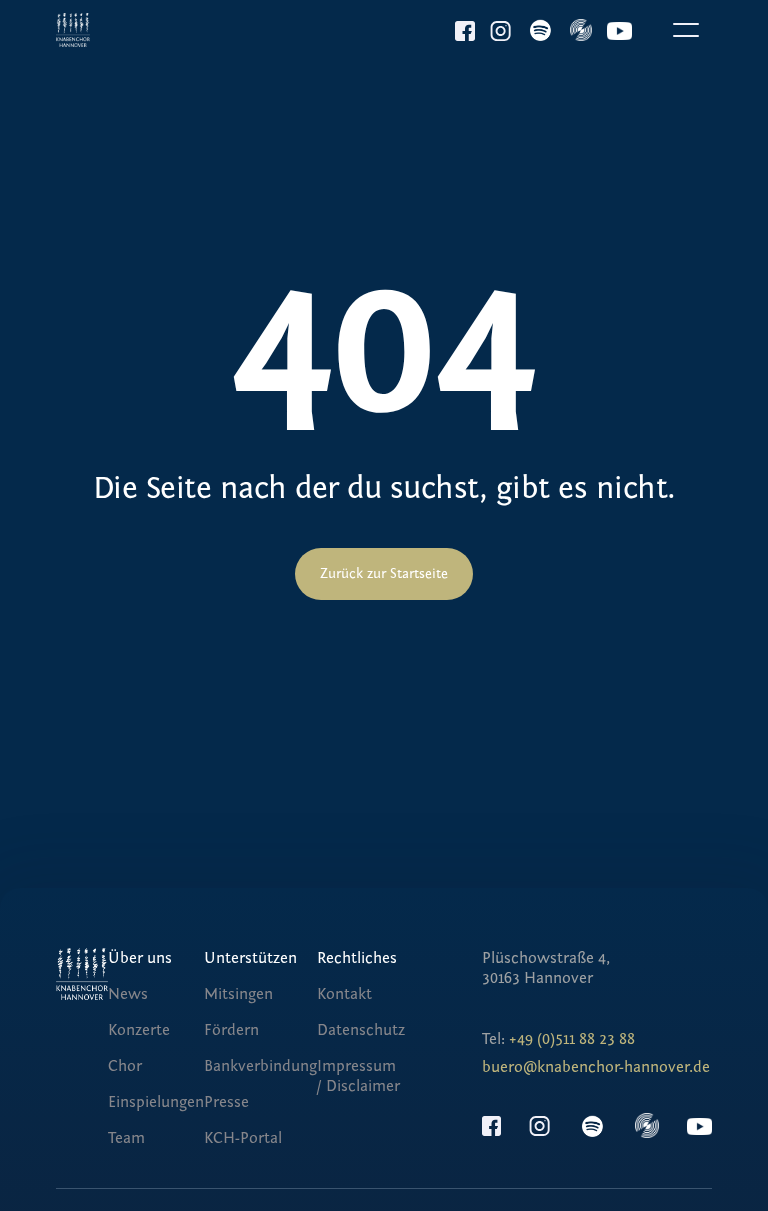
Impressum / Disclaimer (358, 1076)
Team (126, 1138)
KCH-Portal (243, 1138)
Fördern (231, 1030)
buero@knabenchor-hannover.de (596, 1067)
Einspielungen (156, 1102)
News (128, 994)
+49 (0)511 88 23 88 (572, 1039)
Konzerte (139, 1030)
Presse (226, 1102)
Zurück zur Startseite (384, 574)
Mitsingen (238, 994)
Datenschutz (361, 1030)
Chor (125, 1066)
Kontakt (344, 994)
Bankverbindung (260, 1066)
